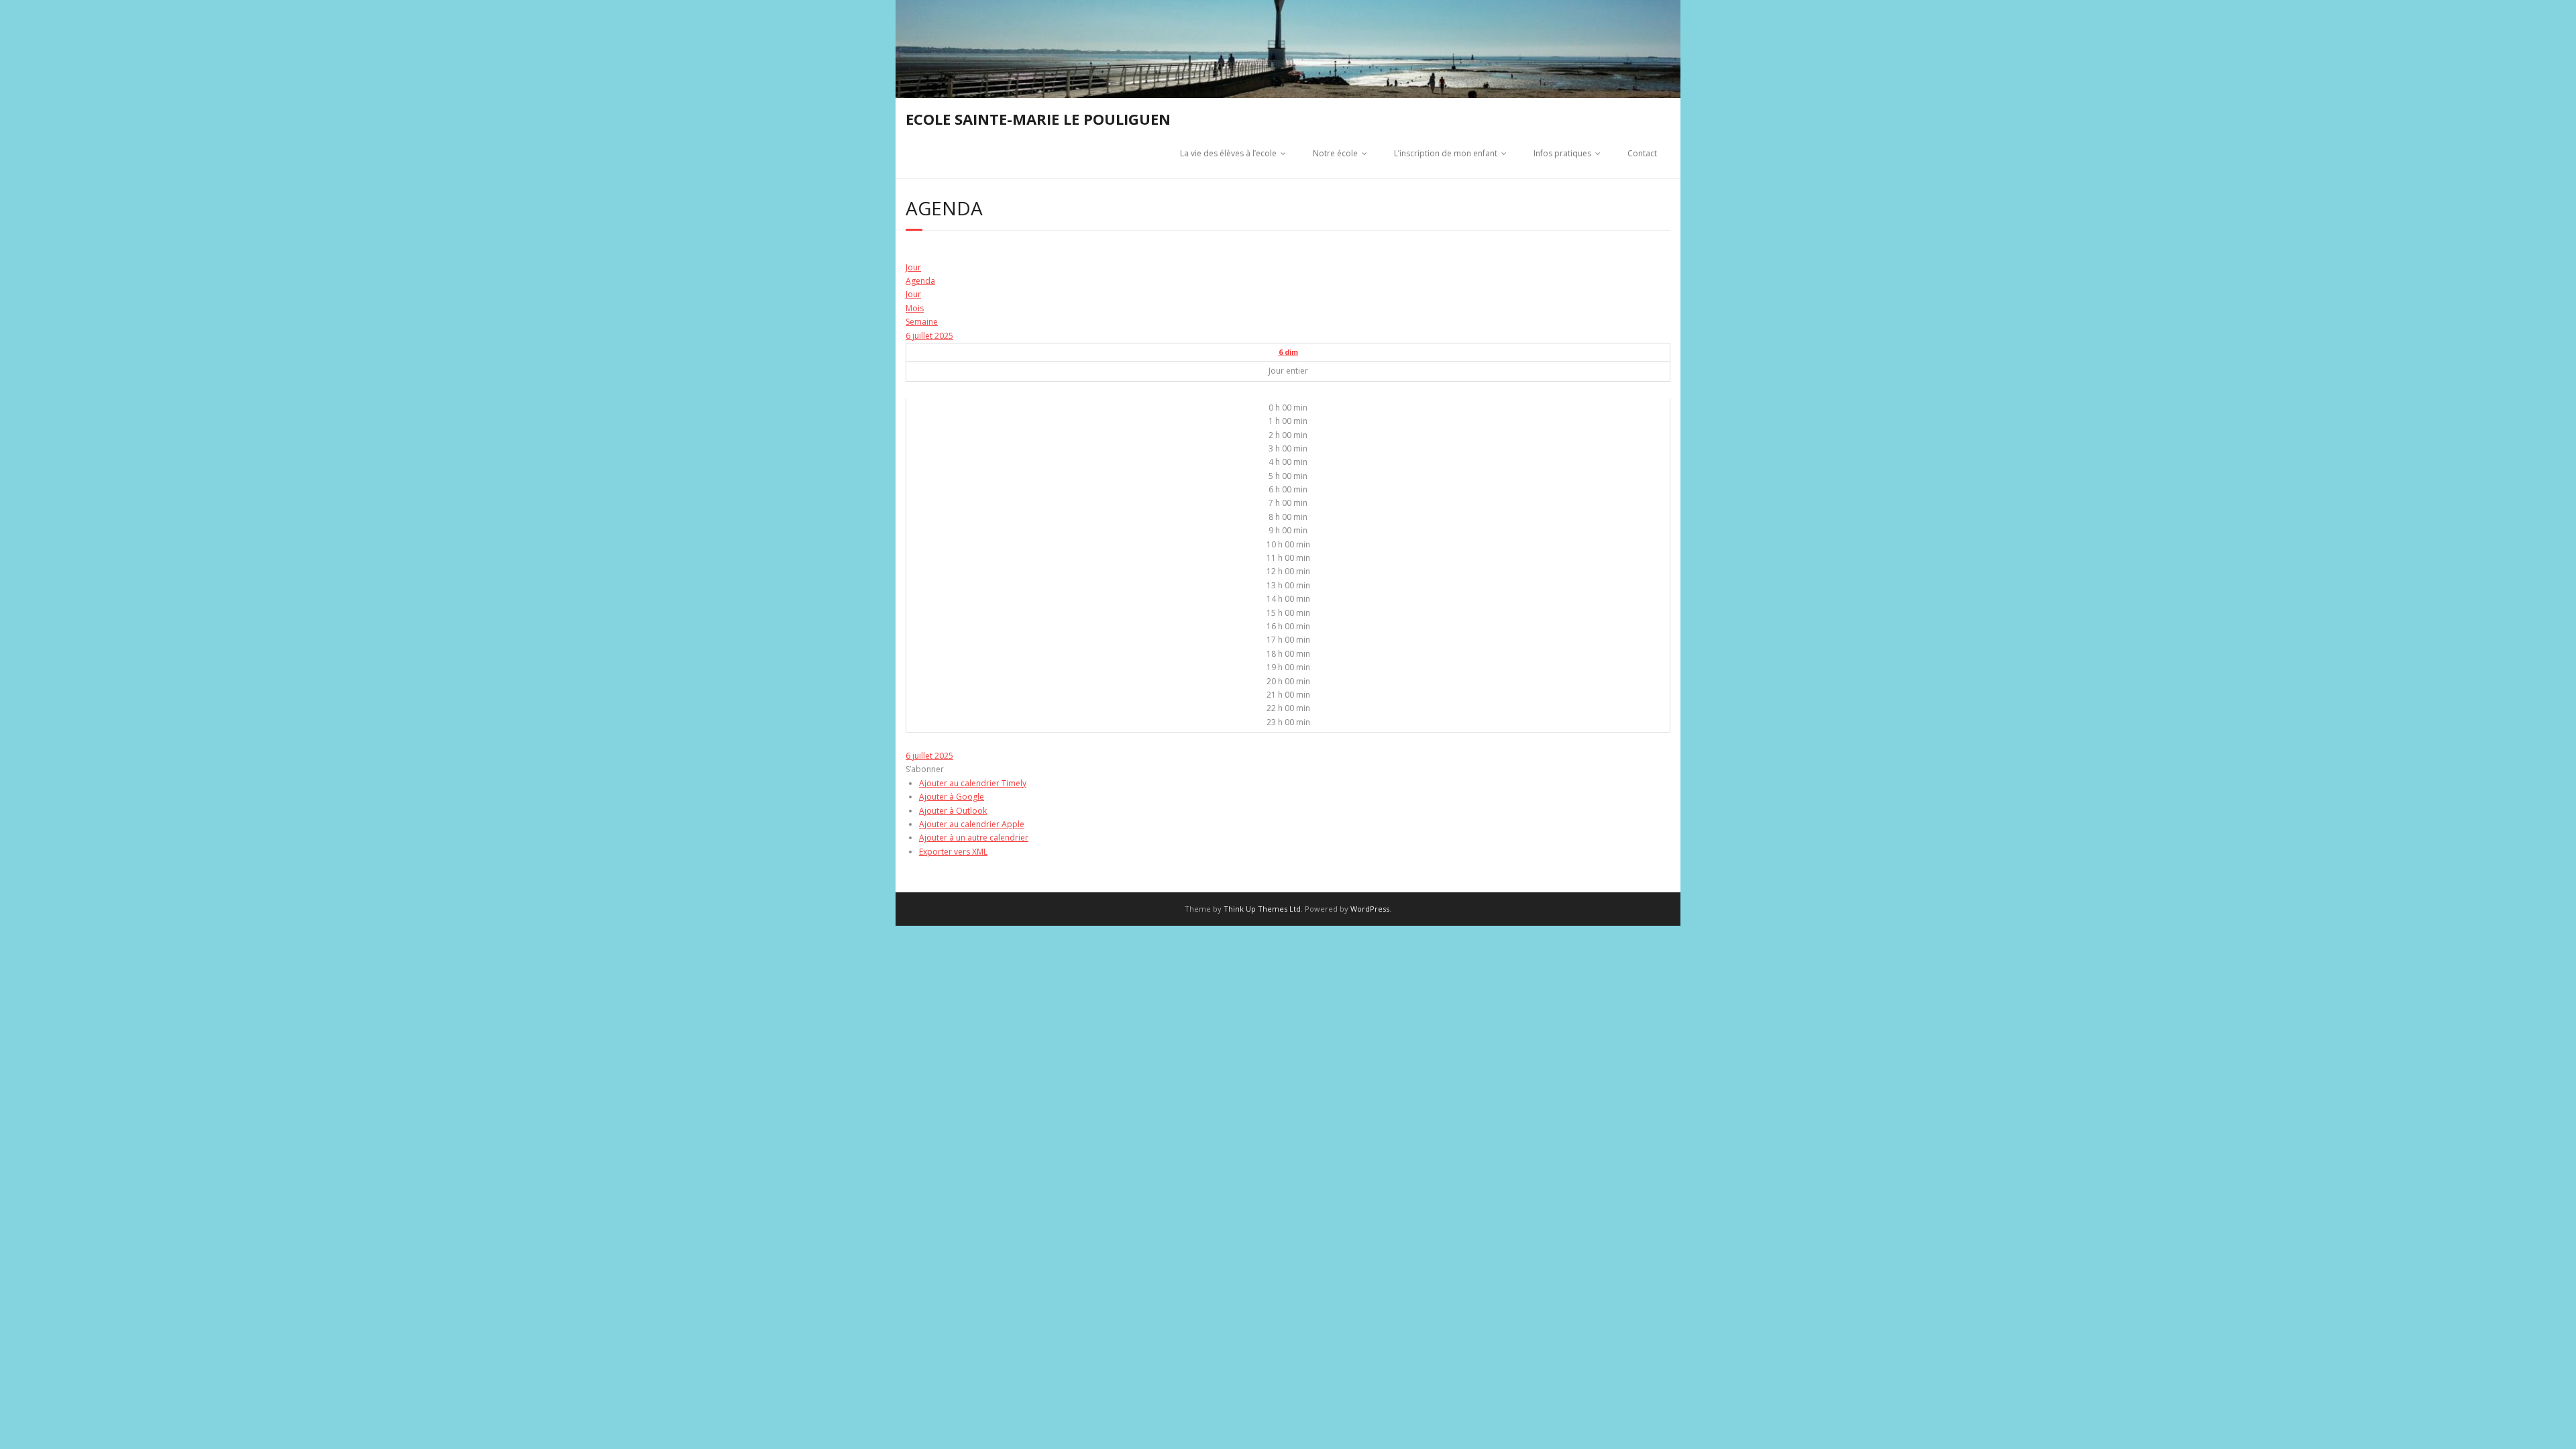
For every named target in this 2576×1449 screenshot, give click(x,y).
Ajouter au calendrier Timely (973, 783)
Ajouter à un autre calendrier (974, 838)
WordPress (1370, 909)
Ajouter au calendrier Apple (972, 824)
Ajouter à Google (952, 797)
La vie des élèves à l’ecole (1228, 153)
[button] (925, 769)
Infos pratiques (1562, 153)
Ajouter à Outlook (953, 811)
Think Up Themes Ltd (1262, 909)
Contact (1642, 153)
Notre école (1335, 153)
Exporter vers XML (953, 852)
